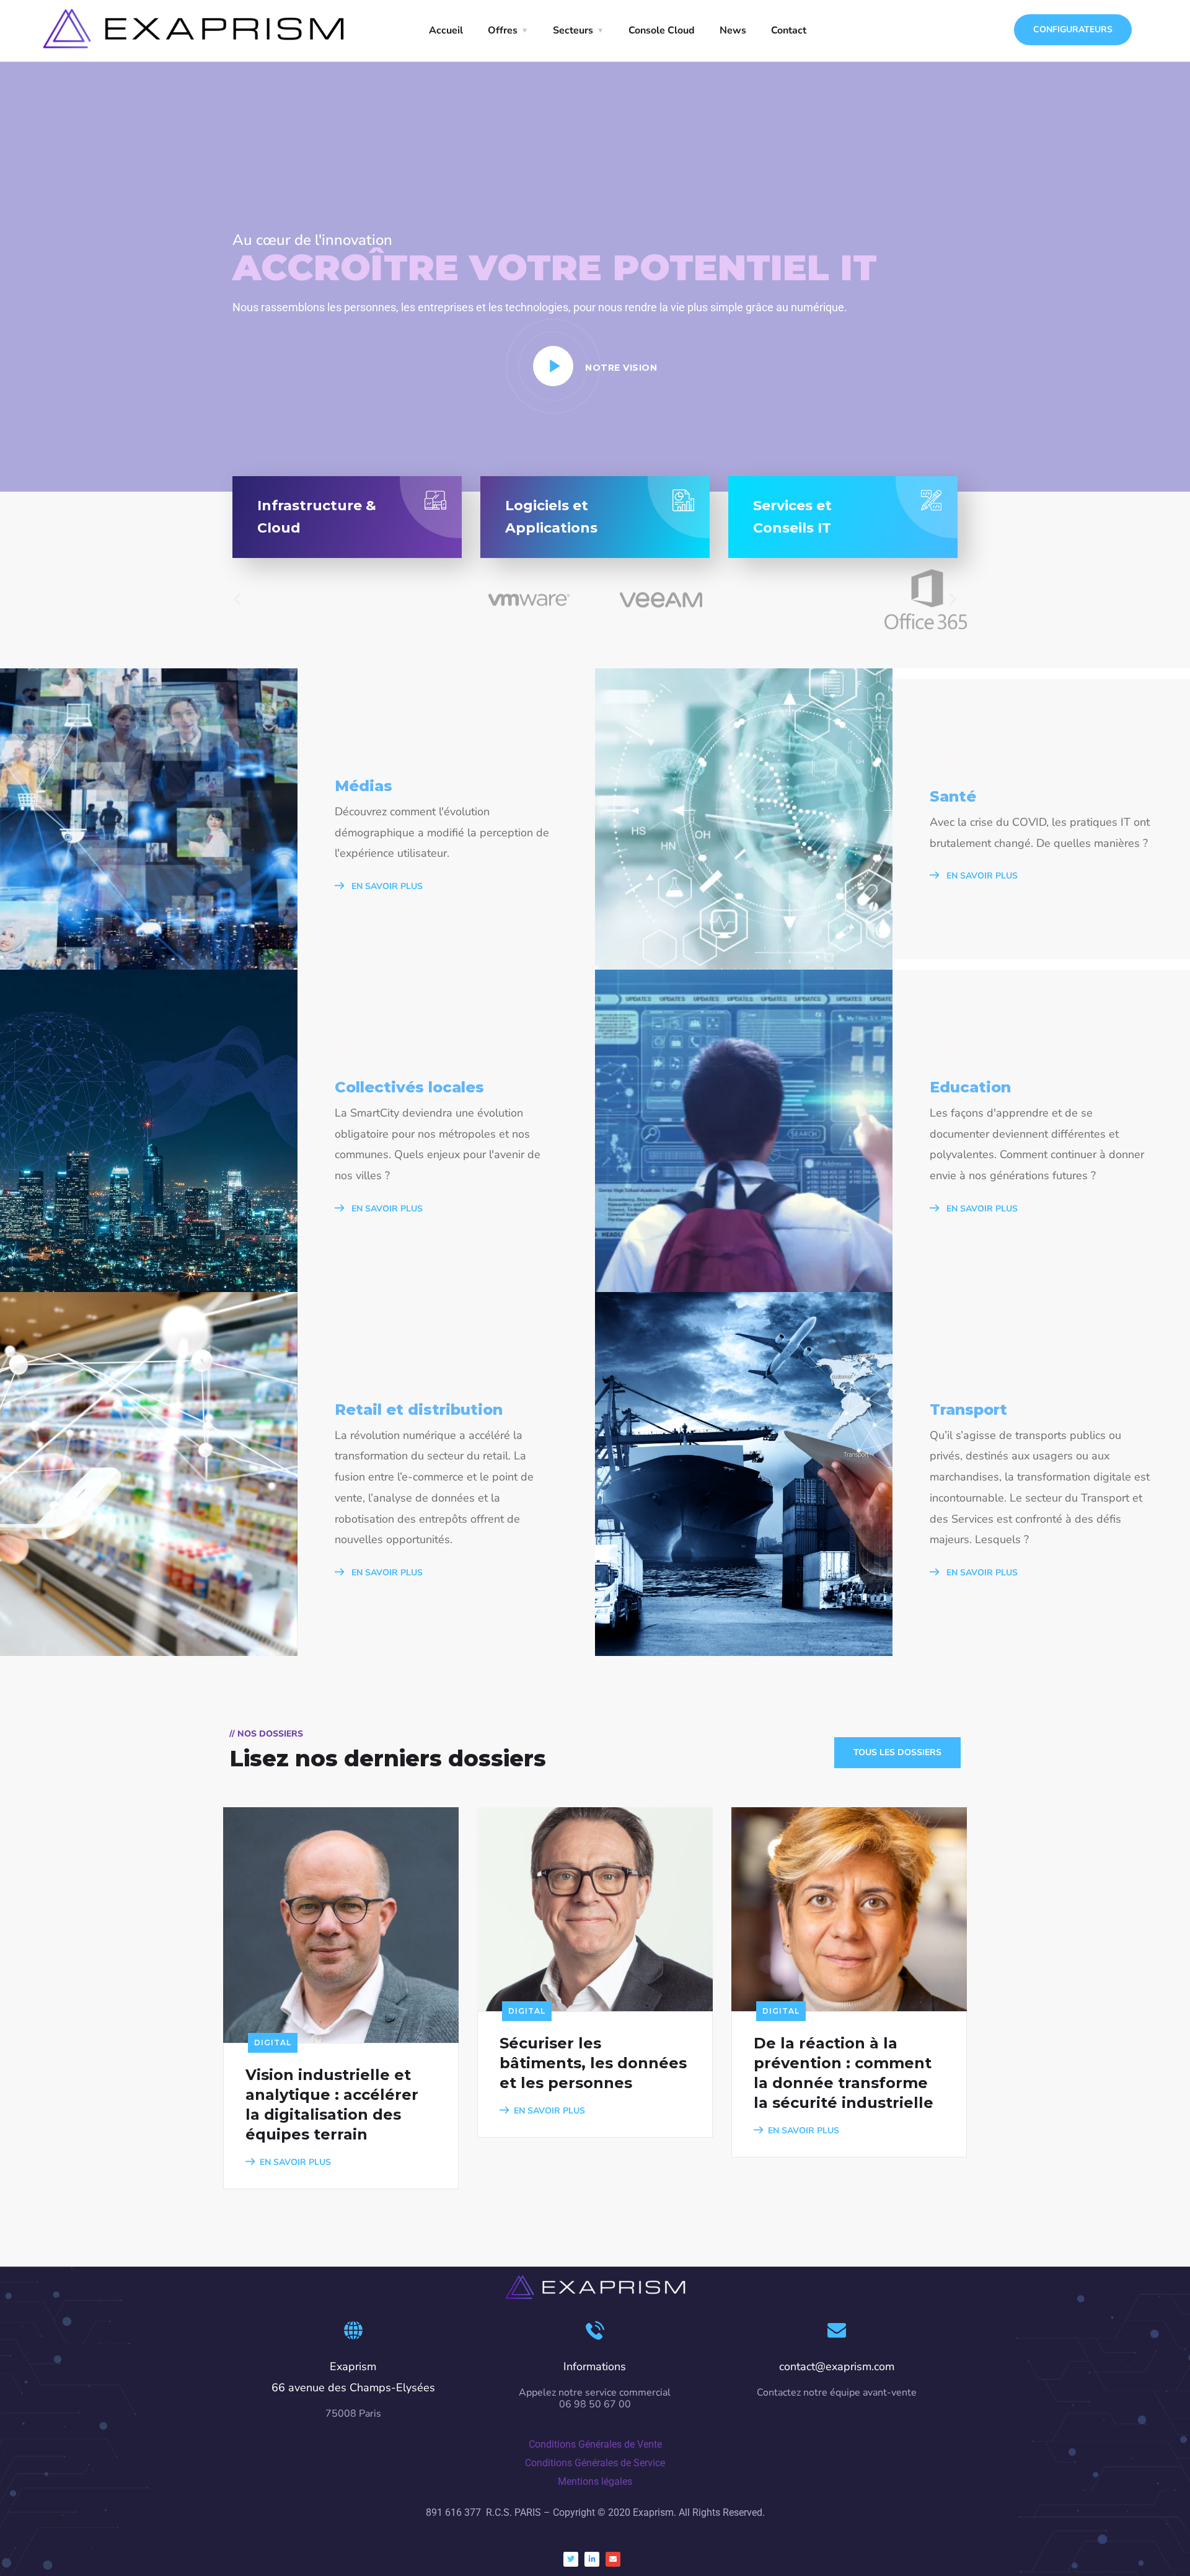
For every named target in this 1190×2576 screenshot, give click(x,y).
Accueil (446, 30)
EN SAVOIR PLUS (386, 886)
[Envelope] (613, 2559)
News (733, 30)
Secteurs (573, 30)
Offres (503, 30)
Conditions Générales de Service (595, 2463)
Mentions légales (595, 2481)
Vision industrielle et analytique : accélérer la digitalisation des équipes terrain (332, 2105)
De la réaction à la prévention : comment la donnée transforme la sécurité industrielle (844, 2073)
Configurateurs (1073, 29)
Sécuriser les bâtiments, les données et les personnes (593, 2063)
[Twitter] (571, 2559)
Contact (789, 30)
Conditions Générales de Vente (595, 2444)
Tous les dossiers (897, 1752)
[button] (237, 599)
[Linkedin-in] (592, 2559)
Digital (273, 2043)
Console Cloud (662, 30)
